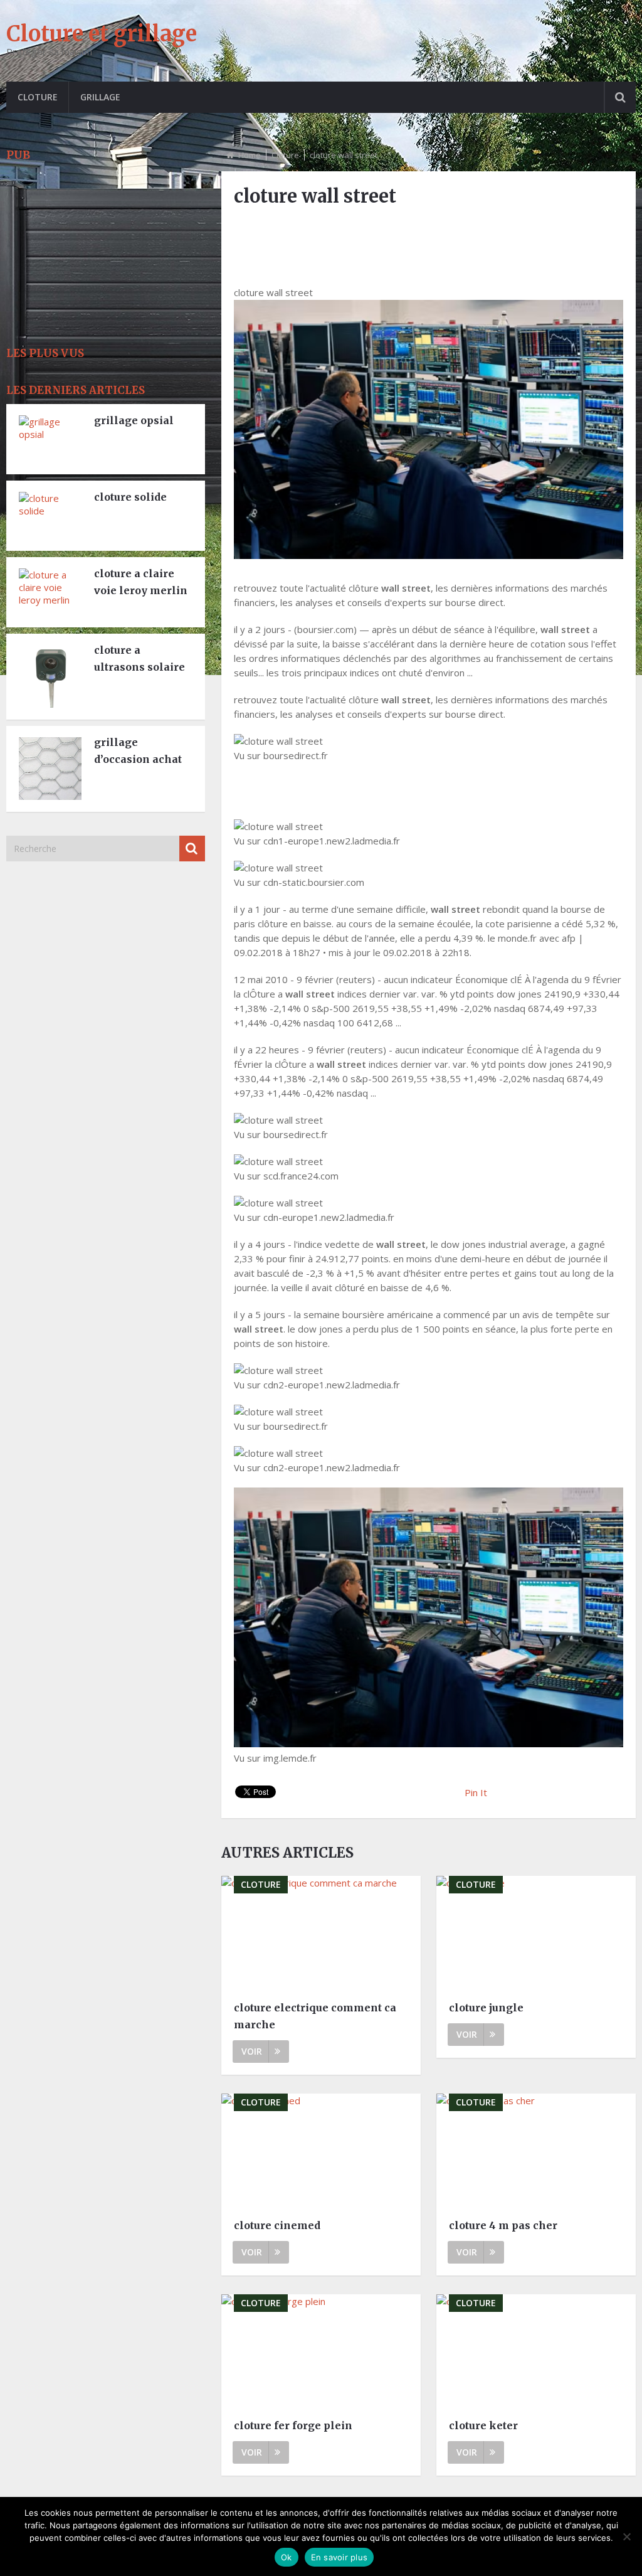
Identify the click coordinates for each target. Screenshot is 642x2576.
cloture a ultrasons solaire (139, 658)
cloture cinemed (277, 2225)
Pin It (476, 1792)
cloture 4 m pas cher (503, 2225)
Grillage (100, 97)
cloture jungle (486, 2008)
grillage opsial (134, 420)
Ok (287, 2557)
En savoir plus (339, 2557)
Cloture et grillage (102, 34)
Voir (252, 2051)
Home (250, 155)
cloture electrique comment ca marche (315, 2016)
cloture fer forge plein (293, 2425)
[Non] (626, 2536)
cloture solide (130, 497)
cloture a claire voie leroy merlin (141, 582)
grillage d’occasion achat (138, 751)
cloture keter (483, 2425)
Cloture (38, 97)
